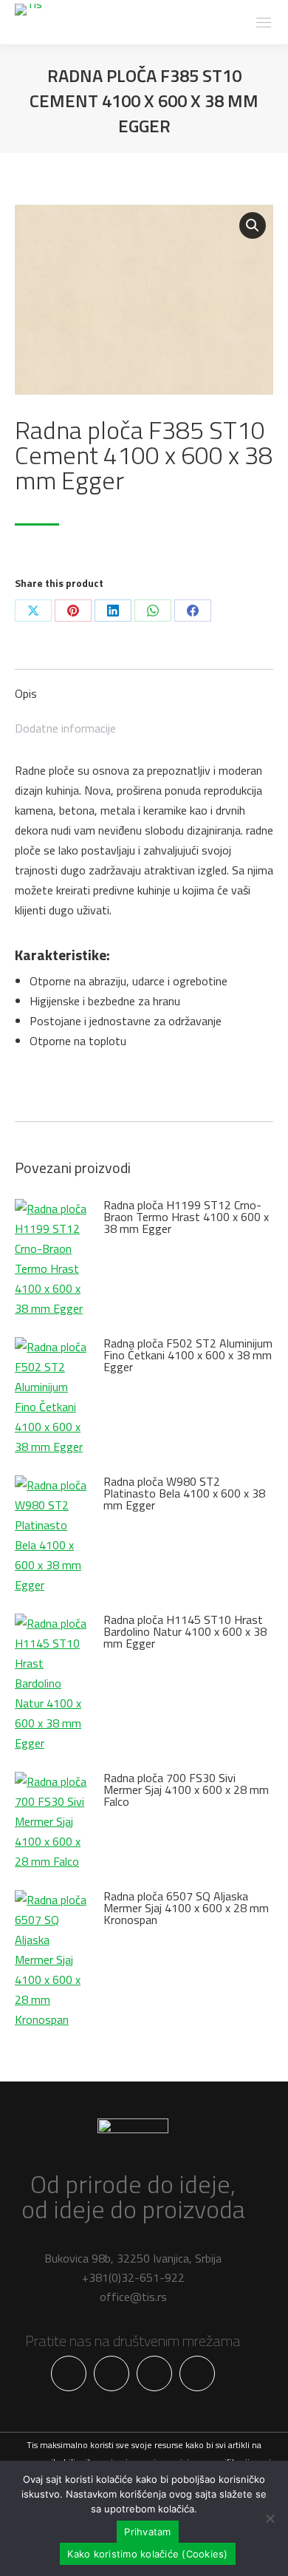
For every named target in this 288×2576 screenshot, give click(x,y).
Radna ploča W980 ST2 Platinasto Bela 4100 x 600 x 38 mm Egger (184, 1493)
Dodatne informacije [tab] (65, 728)
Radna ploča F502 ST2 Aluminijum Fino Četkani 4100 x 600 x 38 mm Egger (188, 1355)
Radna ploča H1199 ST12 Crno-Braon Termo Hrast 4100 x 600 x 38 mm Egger (186, 1217)
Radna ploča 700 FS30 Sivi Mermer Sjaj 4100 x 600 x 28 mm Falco (186, 1790)
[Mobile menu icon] (264, 23)
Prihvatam (147, 2532)
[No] (270, 2518)
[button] (253, 225)
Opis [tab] (26, 693)
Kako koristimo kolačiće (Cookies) (147, 2554)
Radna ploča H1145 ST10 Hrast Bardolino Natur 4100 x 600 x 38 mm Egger (185, 1631)
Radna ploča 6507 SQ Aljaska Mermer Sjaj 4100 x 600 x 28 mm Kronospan (186, 1908)
